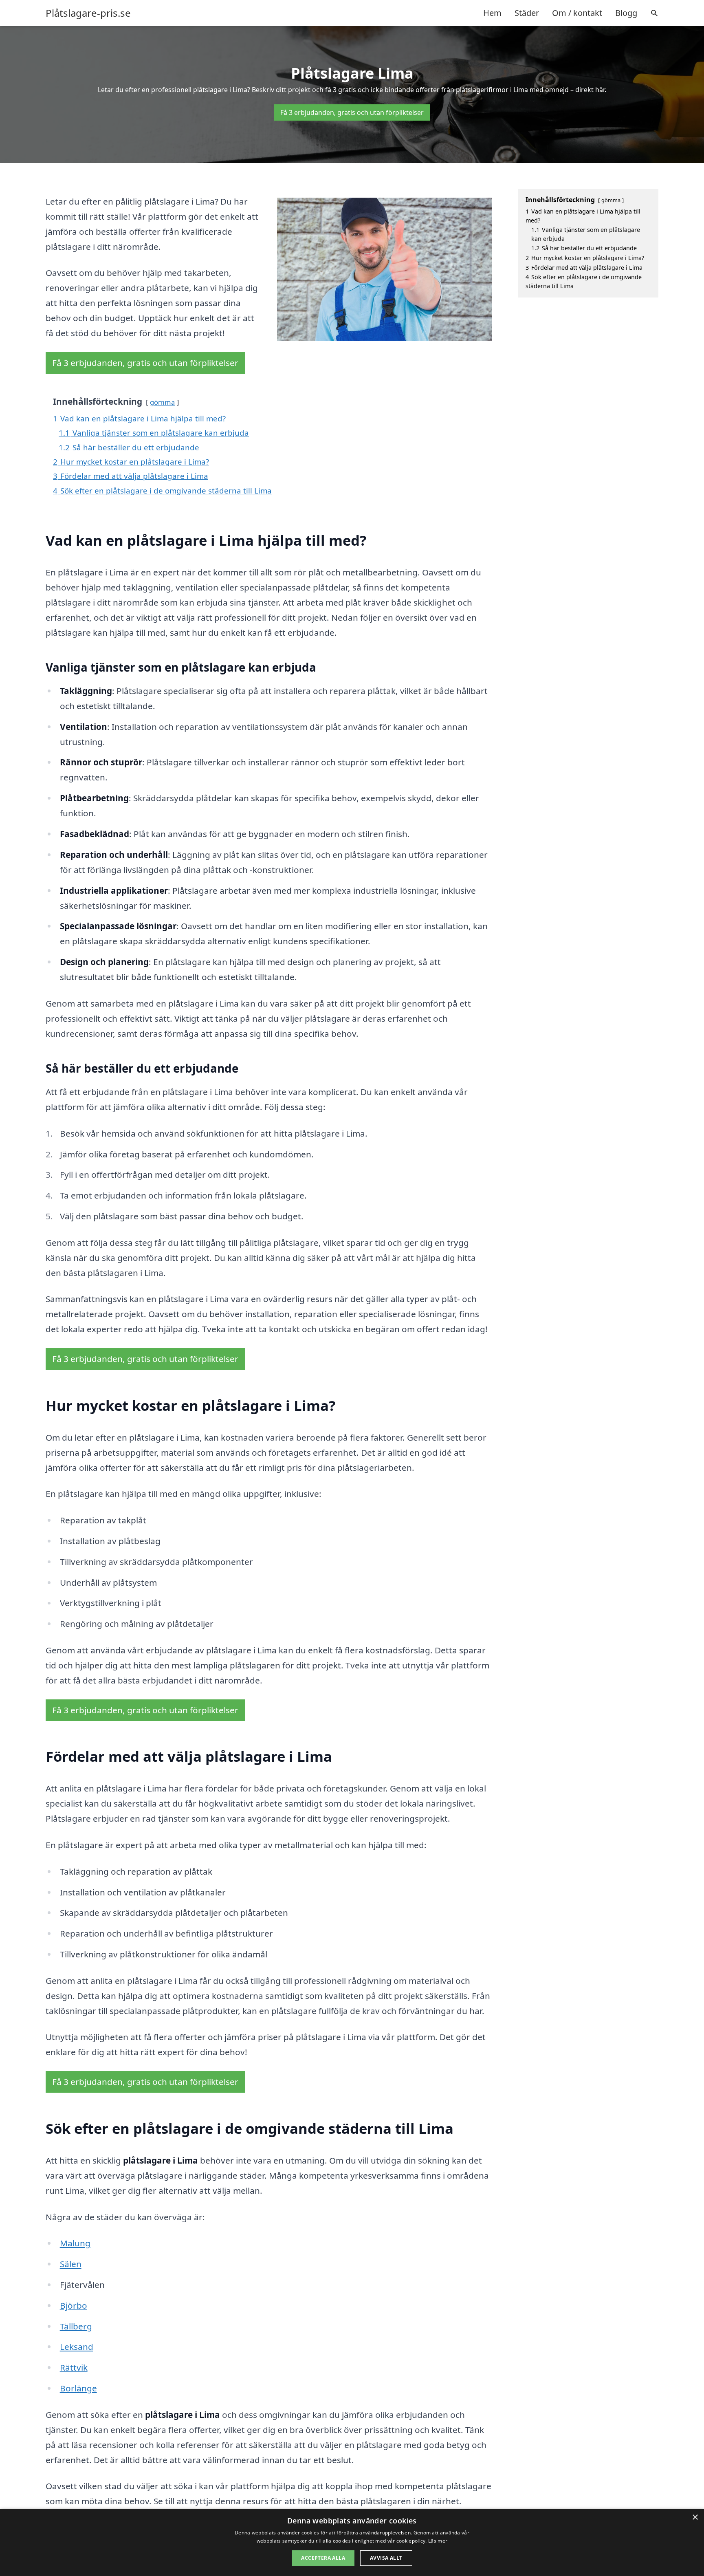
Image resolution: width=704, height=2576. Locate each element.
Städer (527, 13)
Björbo (74, 2305)
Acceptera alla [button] (323, 2558)
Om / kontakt (577, 13)
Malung (75, 2243)
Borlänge (78, 2388)
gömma (162, 402)
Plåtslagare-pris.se (88, 13)
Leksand (77, 2347)
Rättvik (74, 2367)
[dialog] (352, 2542)
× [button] (695, 2518)
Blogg (626, 13)
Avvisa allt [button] (386, 2558)
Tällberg (76, 2326)
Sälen (71, 2264)
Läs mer (438, 2541)
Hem (492, 13)
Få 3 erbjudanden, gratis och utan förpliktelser (352, 112)
